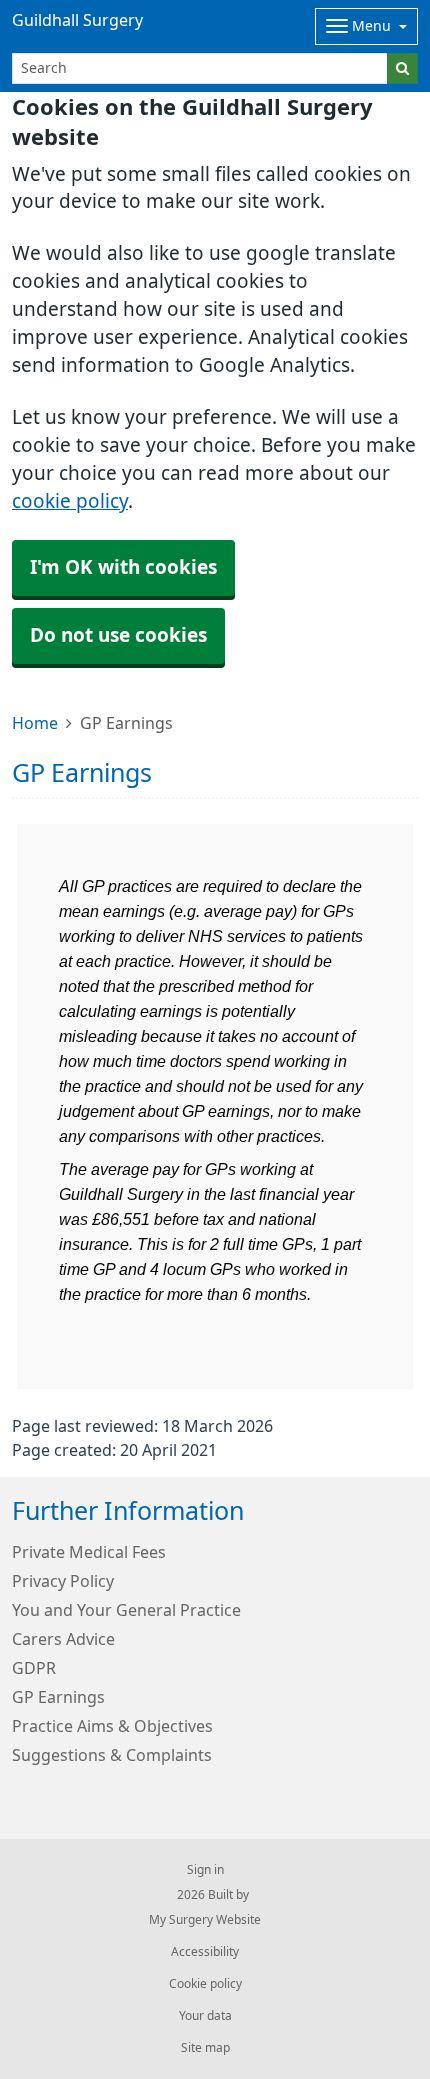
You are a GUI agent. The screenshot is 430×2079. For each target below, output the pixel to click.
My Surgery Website (205, 1920)
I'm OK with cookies (123, 567)
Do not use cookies (118, 635)
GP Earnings (58, 1697)
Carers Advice (63, 1639)
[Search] (402, 68)
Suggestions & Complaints (112, 1755)
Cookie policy (205, 1984)
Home (35, 723)
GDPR (34, 1668)
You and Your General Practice (126, 1610)
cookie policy (70, 501)
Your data (205, 2016)
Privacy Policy (63, 1581)
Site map (205, 2048)
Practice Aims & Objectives (112, 1726)
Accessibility (205, 1952)
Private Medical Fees (89, 1552)
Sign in (205, 1870)
